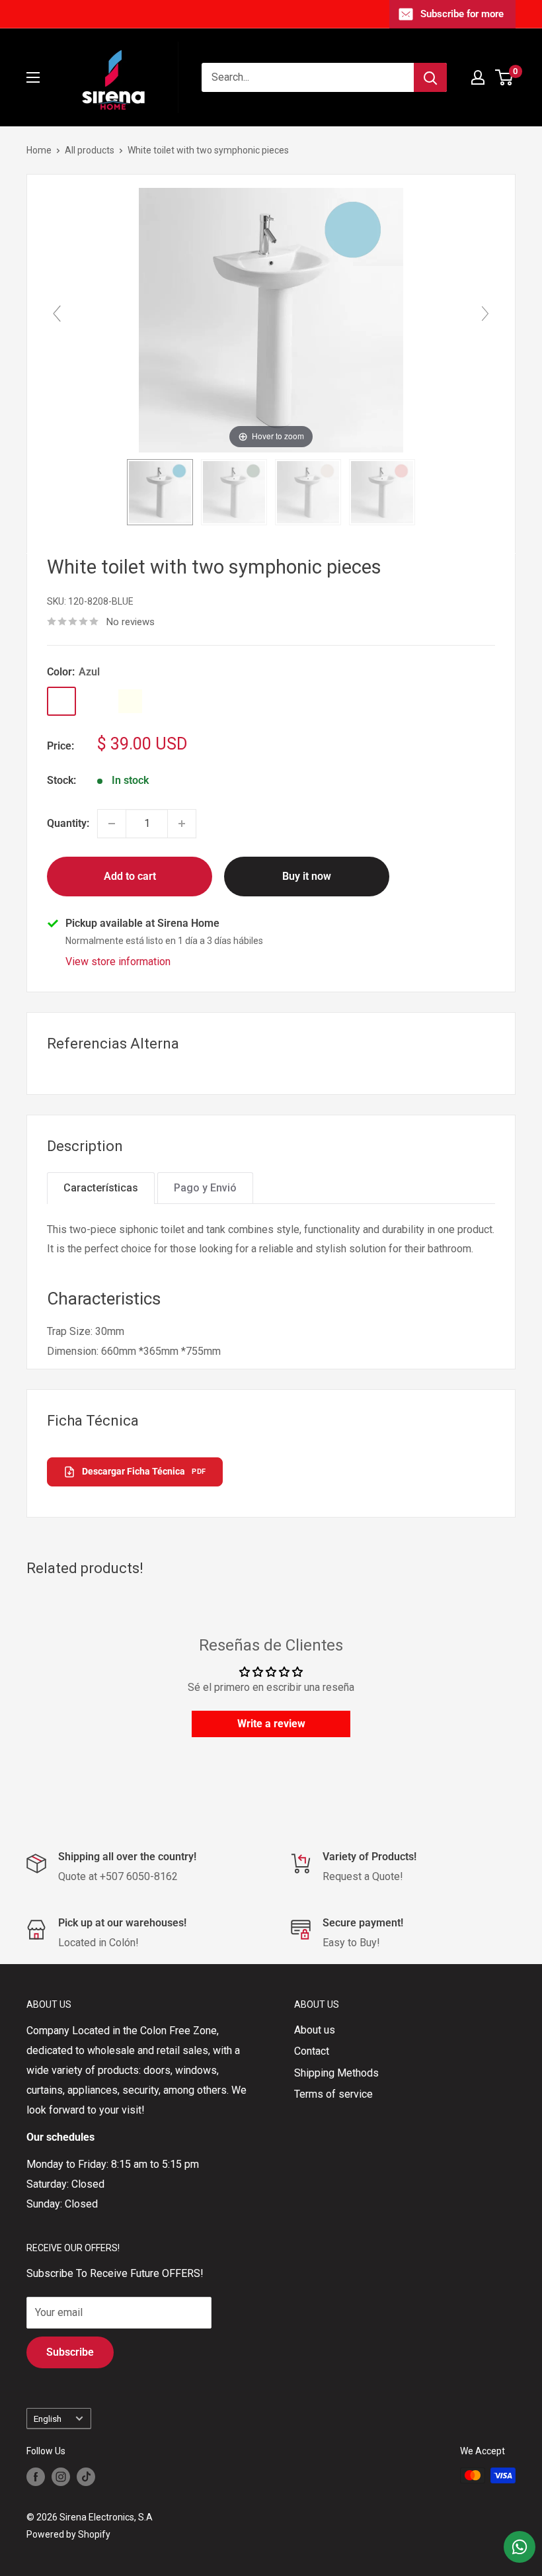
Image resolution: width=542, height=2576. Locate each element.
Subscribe (70, 2352)
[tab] (101, 1188)
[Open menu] (33, 77)
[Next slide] (485, 314)
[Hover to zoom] (271, 319)
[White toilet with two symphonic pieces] (160, 492)
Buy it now (307, 876)
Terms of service (333, 2094)
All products (90, 150)
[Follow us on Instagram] (61, 2477)
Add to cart (130, 876)
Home (39, 150)
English (48, 2419)
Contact (312, 2051)
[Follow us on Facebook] (36, 2477)
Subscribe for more (462, 14)
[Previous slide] (57, 314)
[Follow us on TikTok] (86, 2477)
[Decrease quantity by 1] (112, 824)
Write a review (271, 1724)
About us (315, 2030)
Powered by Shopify (68, 2534)
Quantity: (68, 823)
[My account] (478, 77)
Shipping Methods (336, 2073)
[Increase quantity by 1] (182, 824)
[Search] (430, 77)
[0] (505, 77)
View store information (118, 962)
